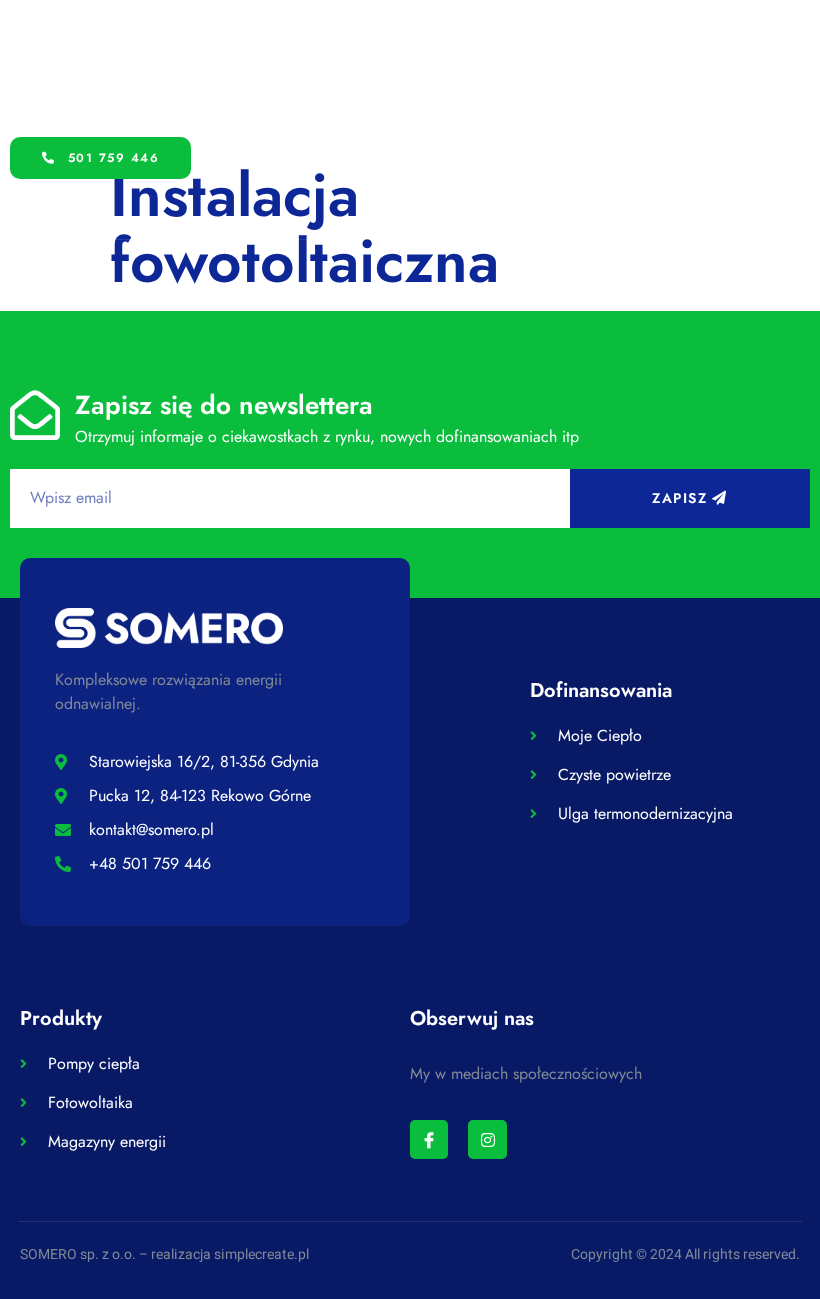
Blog (677, 67)
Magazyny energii (543, 67)
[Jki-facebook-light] (429, 1139)
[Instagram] (487, 1139)
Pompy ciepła (233, 67)
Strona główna (78, 67)
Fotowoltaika (381, 67)
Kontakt (64, 113)
